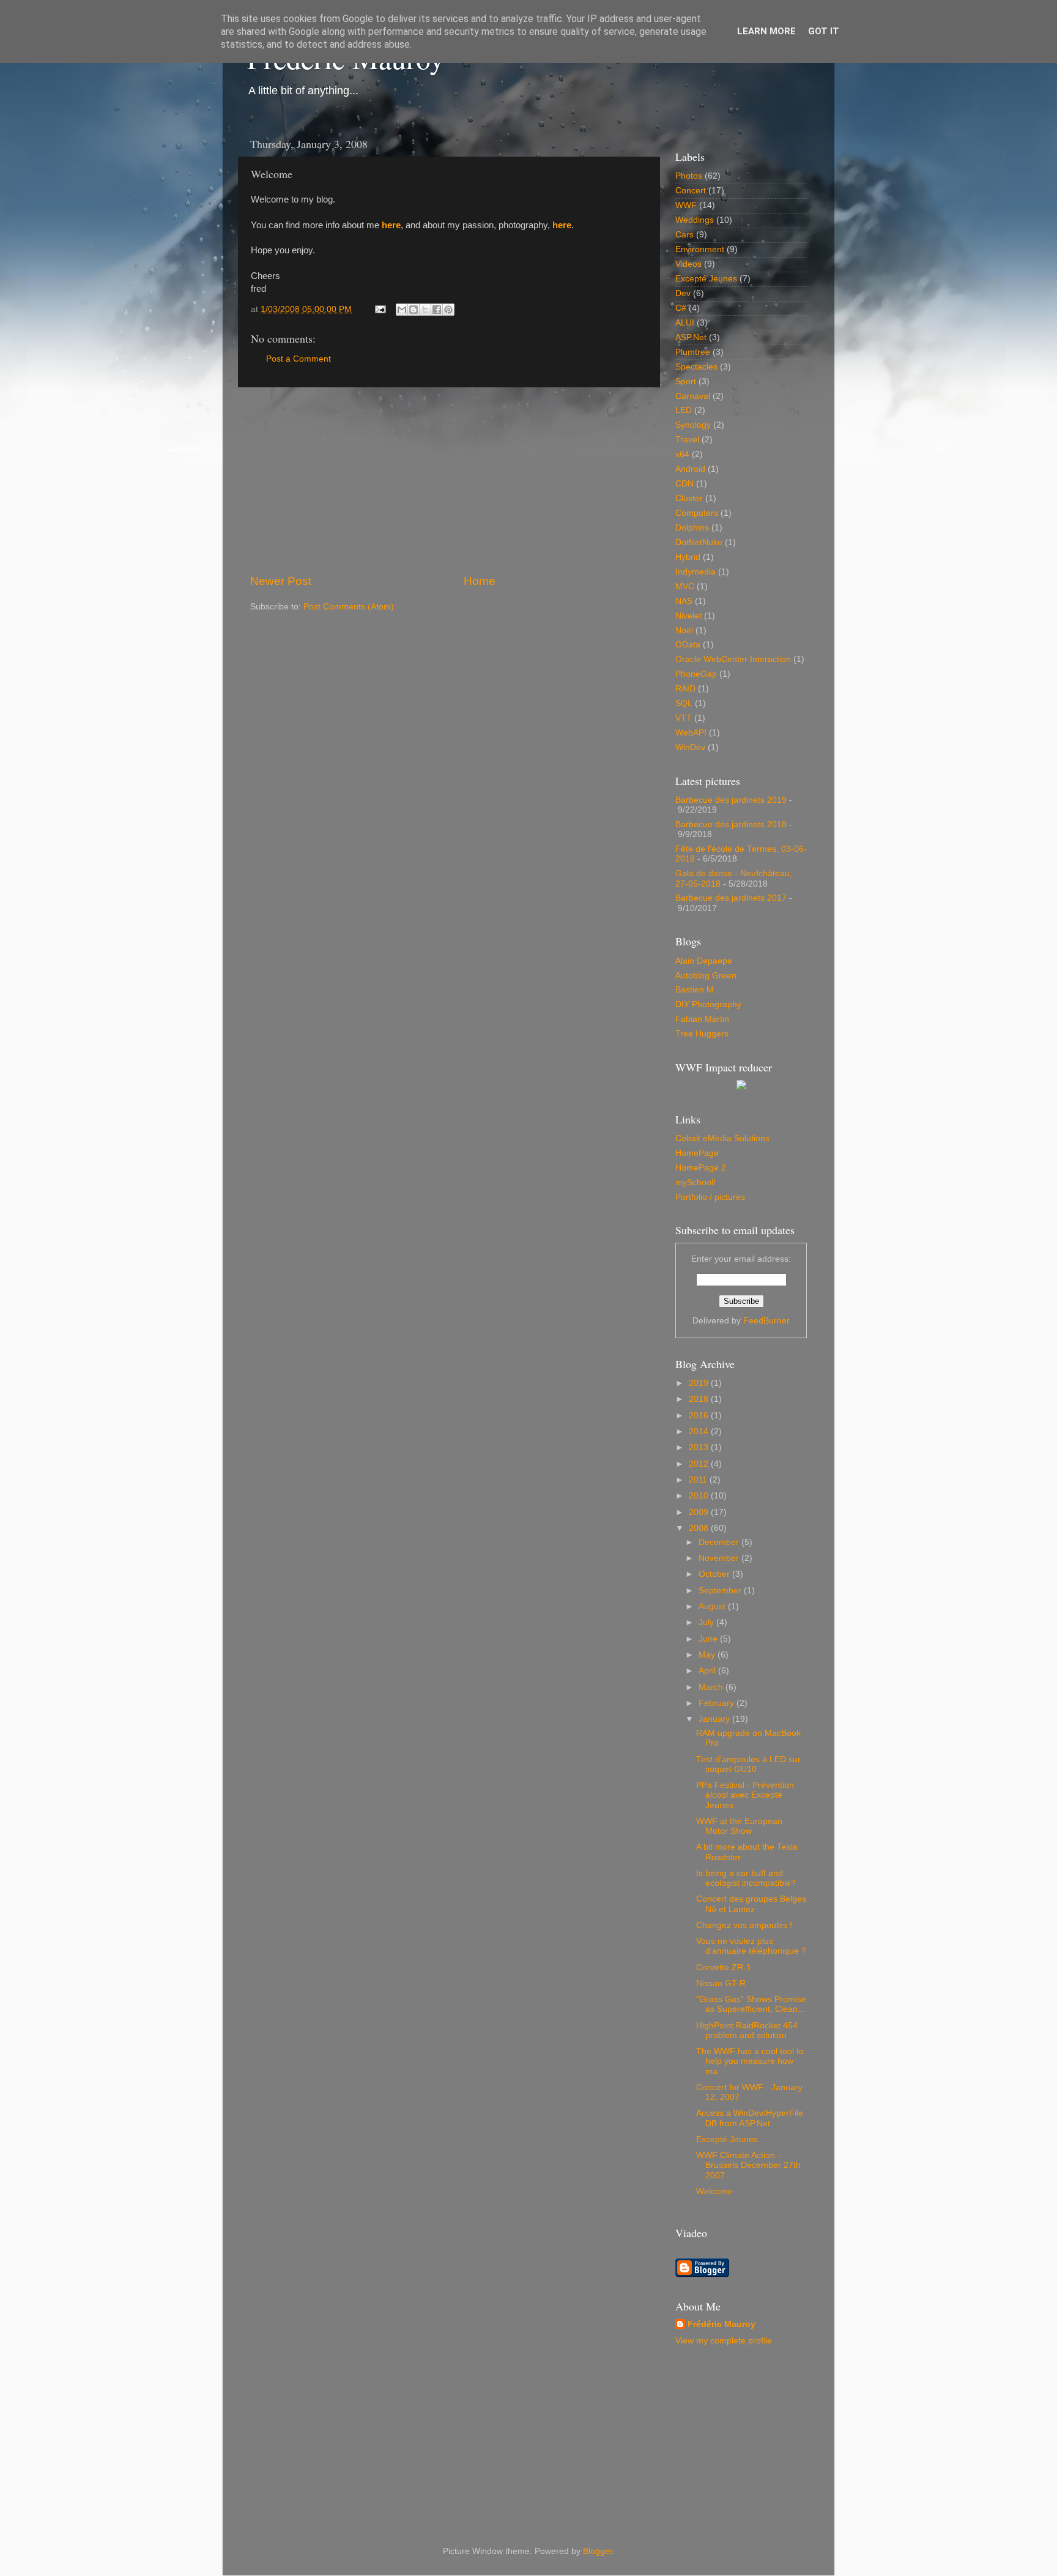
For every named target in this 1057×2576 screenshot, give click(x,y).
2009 (700, 1512)
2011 (699, 1480)
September (721, 1591)
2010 (700, 1496)
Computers (697, 513)
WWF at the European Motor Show (739, 1826)
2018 (700, 1399)
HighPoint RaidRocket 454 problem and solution (747, 2031)
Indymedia (695, 572)
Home (480, 581)
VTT (684, 718)
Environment (700, 249)
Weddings (695, 220)
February (718, 1703)
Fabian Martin (702, 1019)
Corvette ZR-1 (724, 1967)
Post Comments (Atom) (349, 607)
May (708, 1655)
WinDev (690, 747)
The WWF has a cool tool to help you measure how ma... (750, 2061)
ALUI (685, 323)
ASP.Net (691, 337)
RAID (685, 689)
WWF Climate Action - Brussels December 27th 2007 (748, 2165)
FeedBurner (766, 1321)
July (707, 1622)
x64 (682, 454)
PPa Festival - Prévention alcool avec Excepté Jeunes (745, 1795)
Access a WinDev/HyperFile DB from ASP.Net (750, 2118)
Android (690, 469)
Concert (691, 191)
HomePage (697, 1153)
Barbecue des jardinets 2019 (731, 800)
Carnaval (693, 396)
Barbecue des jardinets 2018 (731, 825)
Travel (687, 440)
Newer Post (281, 581)
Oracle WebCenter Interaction (733, 659)
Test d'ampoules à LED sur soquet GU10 (748, 1764)
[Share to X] (425, 310)
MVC (685, 586)
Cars (684, 235)
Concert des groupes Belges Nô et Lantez (751, 1904)
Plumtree (693, 352)
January (715, 1719)
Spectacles (696, 367)
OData (688, 645)
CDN (684, 484)
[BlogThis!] (414, 310)
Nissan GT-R (721, 1983)
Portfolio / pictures (710, 1197)
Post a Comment (299, 359)
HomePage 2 (701, 1168)
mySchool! (695, 1182)
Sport (686, 382)
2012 (700, 1464)
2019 (700, 1383)
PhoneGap (696, 674)
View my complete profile (724, 2341)
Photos (689, 176)
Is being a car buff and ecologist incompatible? (746, 1878)
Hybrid (688, 557)
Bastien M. (696, 990)
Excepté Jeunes (706, 279)
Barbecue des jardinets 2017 (731, 898)
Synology (693, 425)
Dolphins (692, 528)
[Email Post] (380, 309)
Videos (688, 264)
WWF (686, 205)
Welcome (714, 2191)
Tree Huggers (702, 1034)
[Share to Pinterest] (448, 310)
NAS (684, 601)
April (708, 1671)
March (712, 1687)
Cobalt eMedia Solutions (722, 1138)
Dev (683, 293)
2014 (700, 1431)
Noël (684, 631)
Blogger (598, 2551)
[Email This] (402, 310)
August (713, 1606)
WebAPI (691, 733)
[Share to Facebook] (437, 310)
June (709, 1639)
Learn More (766, 31)
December (720, 1542)
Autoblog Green (706, 976)
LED (684, 410)
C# (681, 308)
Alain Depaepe (704, 961)
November (720, 1558)
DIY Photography (708, 1004)
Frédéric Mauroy (721, 2324)
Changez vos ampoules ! (744, 1925)
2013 (700, 1447)
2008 (700, 1528)
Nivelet (688, 616)
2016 (700, 1416)
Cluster (689, 498)
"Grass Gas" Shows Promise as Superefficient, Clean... (751, 2004)
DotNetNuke (699, 542)
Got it (824, 31)
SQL (684, 703)
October (715, 1574)
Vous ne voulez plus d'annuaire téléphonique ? (751, 1946)
